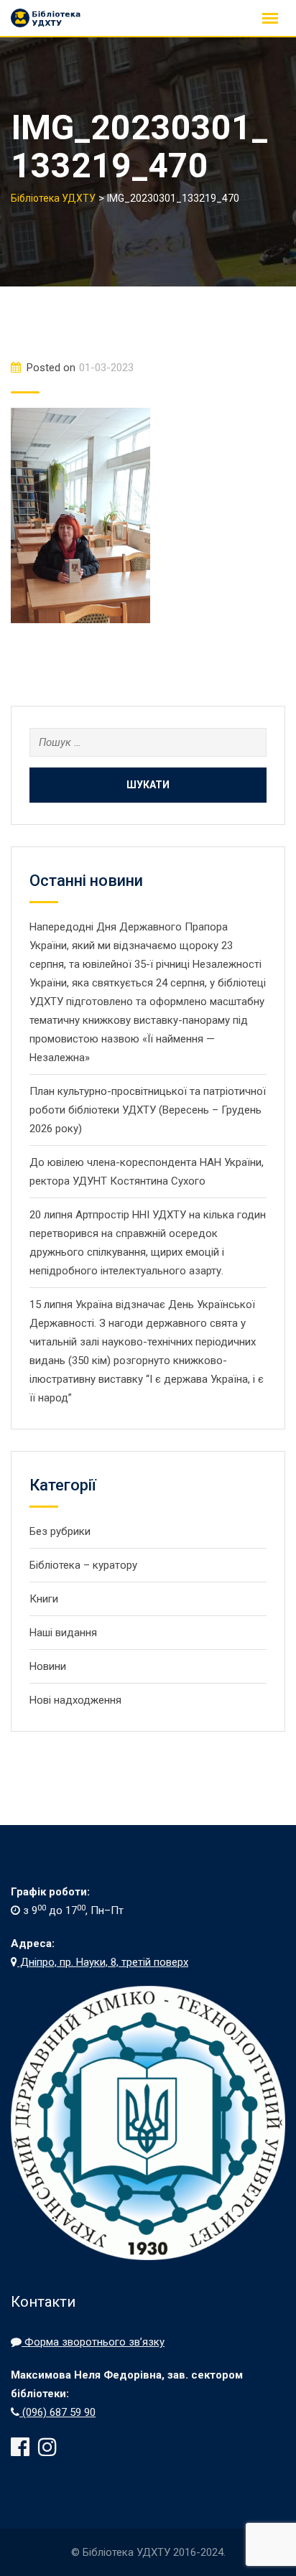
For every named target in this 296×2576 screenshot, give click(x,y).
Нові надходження (75, 1700)
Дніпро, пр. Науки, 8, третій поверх (103, 1962)
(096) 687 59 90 (57, 2412)
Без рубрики (60, 1531)
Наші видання (63, 1633)
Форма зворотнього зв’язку (93, 2342)
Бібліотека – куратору (83, 1565)
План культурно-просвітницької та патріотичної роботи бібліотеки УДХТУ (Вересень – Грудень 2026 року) (148, 1110)
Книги (44, 1599)
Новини (48, 1666)
